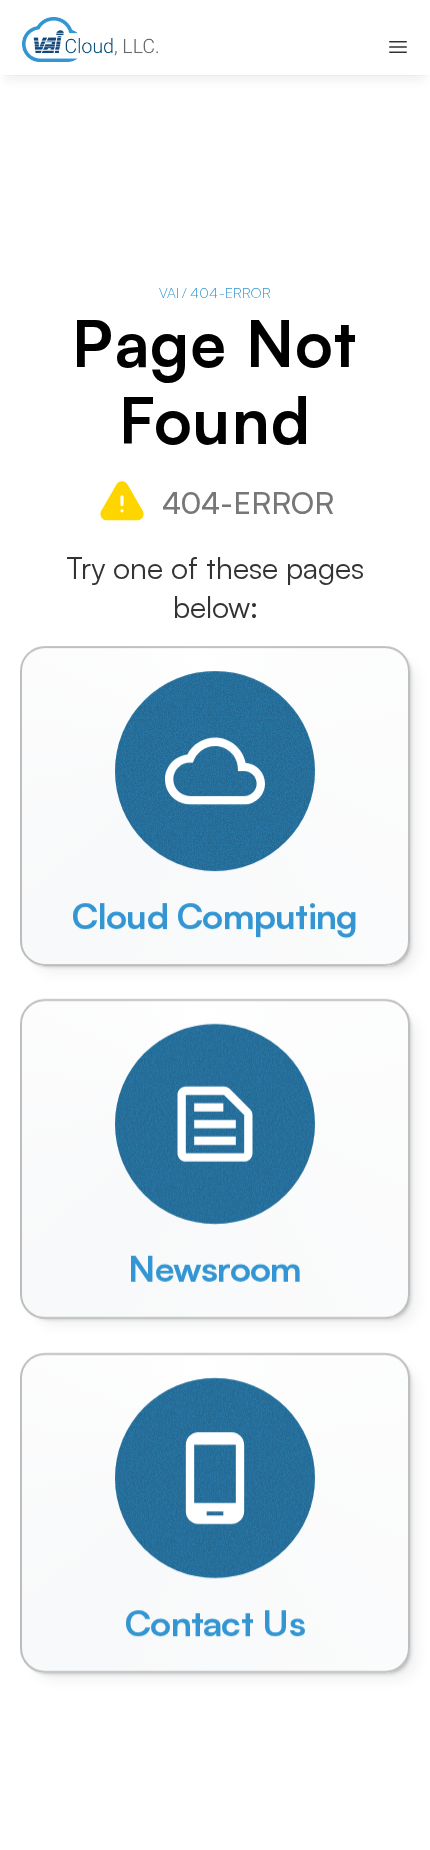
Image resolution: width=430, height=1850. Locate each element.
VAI (169, 292)
